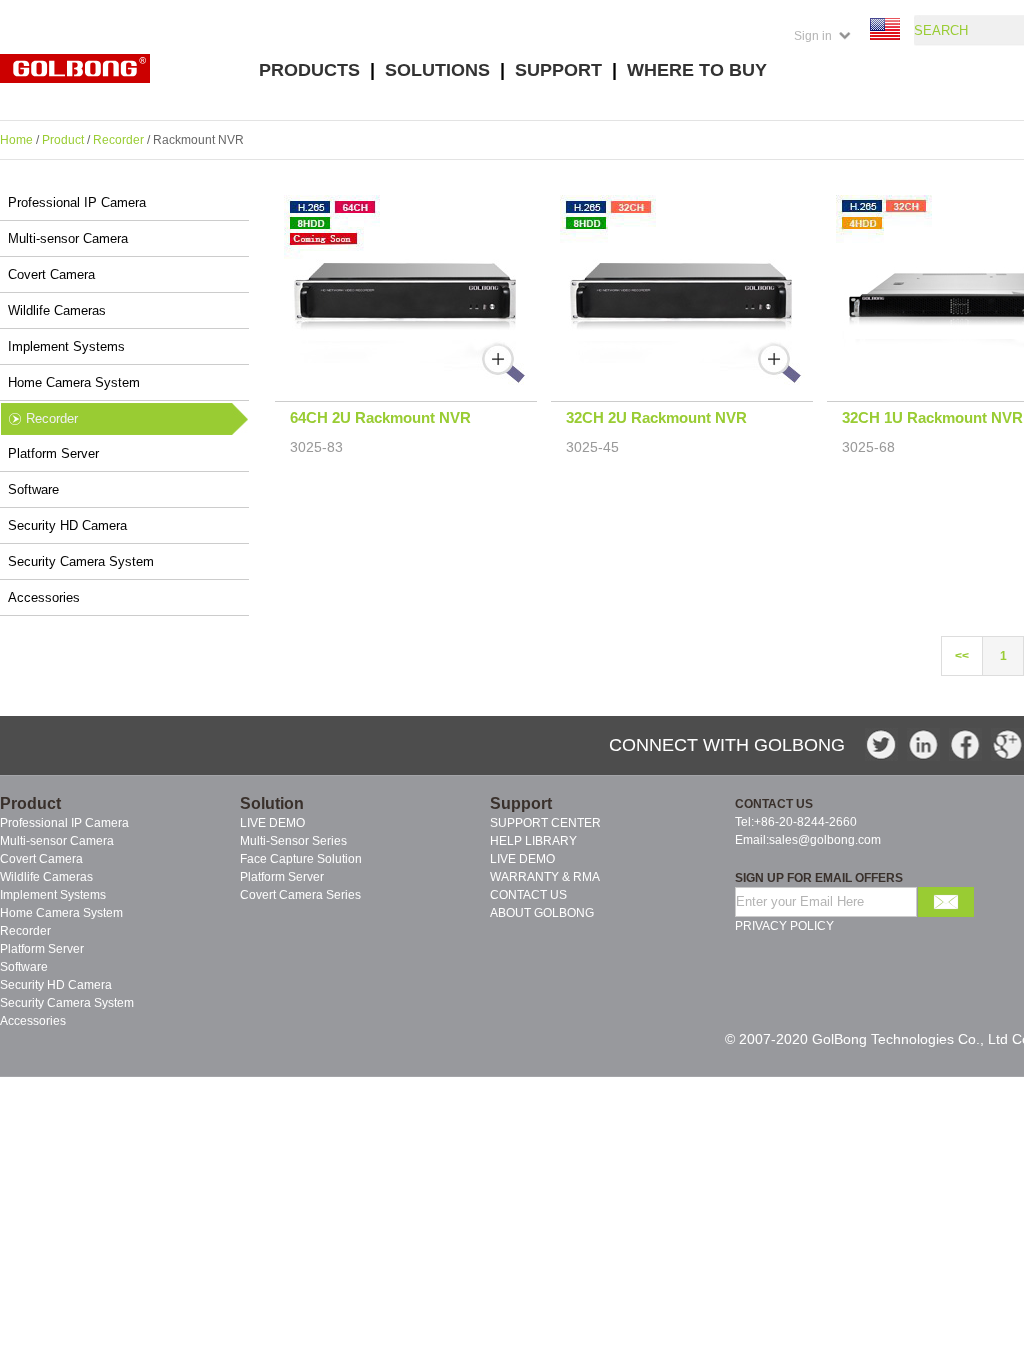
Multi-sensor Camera (68, 238)
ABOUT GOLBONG (542, 913)
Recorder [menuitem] (25, 931)
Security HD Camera (67, 525)
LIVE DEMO (272, 823)
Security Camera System (81, 561)
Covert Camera (51, 274)
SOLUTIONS (437, 70)
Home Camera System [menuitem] (61, 913)
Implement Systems (66, 346)
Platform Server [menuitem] (42, 949)
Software (33, 489)
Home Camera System (74, 382)
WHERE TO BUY (697, 70)
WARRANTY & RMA (545, 877)
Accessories (44, 597)
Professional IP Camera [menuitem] (64, 823)
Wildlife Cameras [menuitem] (46, 877)
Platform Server (53, 453)
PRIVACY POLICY (784, 926)
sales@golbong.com (825, 840)
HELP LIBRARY (533, 841)
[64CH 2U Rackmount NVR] (406, 381)
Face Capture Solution (301, 859)
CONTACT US (528, 895)
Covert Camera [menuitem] (41, 859)
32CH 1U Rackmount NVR (932, 417)
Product (63, 140)
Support (521, 803)
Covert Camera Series (300, 895)
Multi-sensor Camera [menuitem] (57, 841)
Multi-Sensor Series (293, 841)
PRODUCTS (309, 70)
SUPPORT (558, 70)
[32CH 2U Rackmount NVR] (682, 381)
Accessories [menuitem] (33, 1021)
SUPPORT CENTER (545, 823)
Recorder (118, 140)
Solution (272, 803)
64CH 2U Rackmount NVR (380, 417)
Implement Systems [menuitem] (53, 895)
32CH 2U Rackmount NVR (656, 417)
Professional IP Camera (77, 202)
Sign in (813, 36)
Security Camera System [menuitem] (67, 1003)
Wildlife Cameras (57, 310)
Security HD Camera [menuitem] (56, 985)
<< (962, 656)
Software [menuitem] (24, 967)
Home (16, 140)
